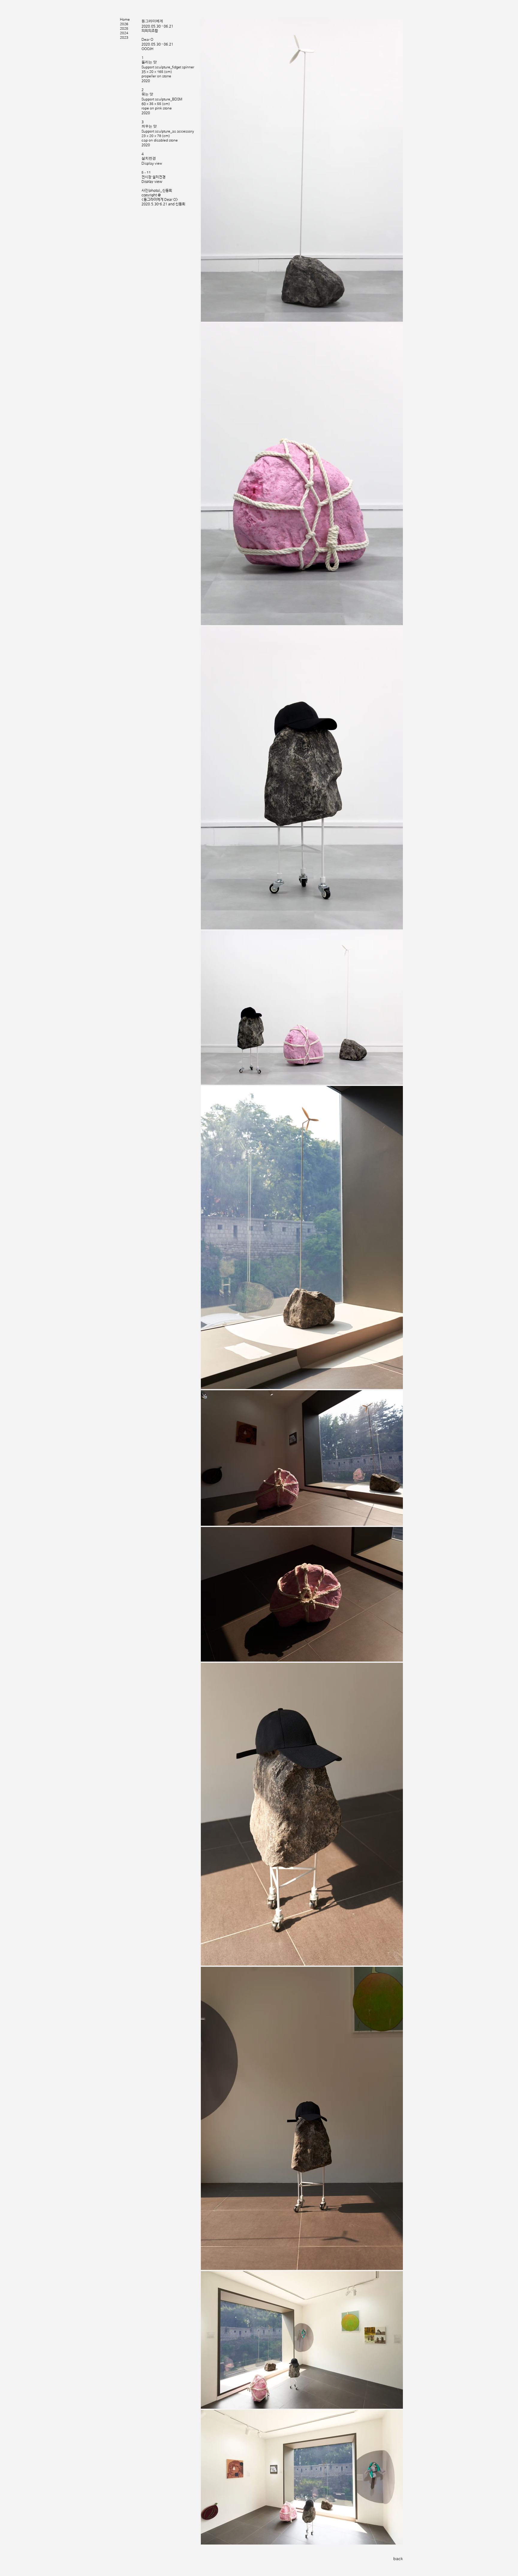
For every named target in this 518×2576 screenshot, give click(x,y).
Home (125, 19)
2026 (124, 24)
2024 (124, 33)
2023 (124, 37)
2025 (124, 28)
